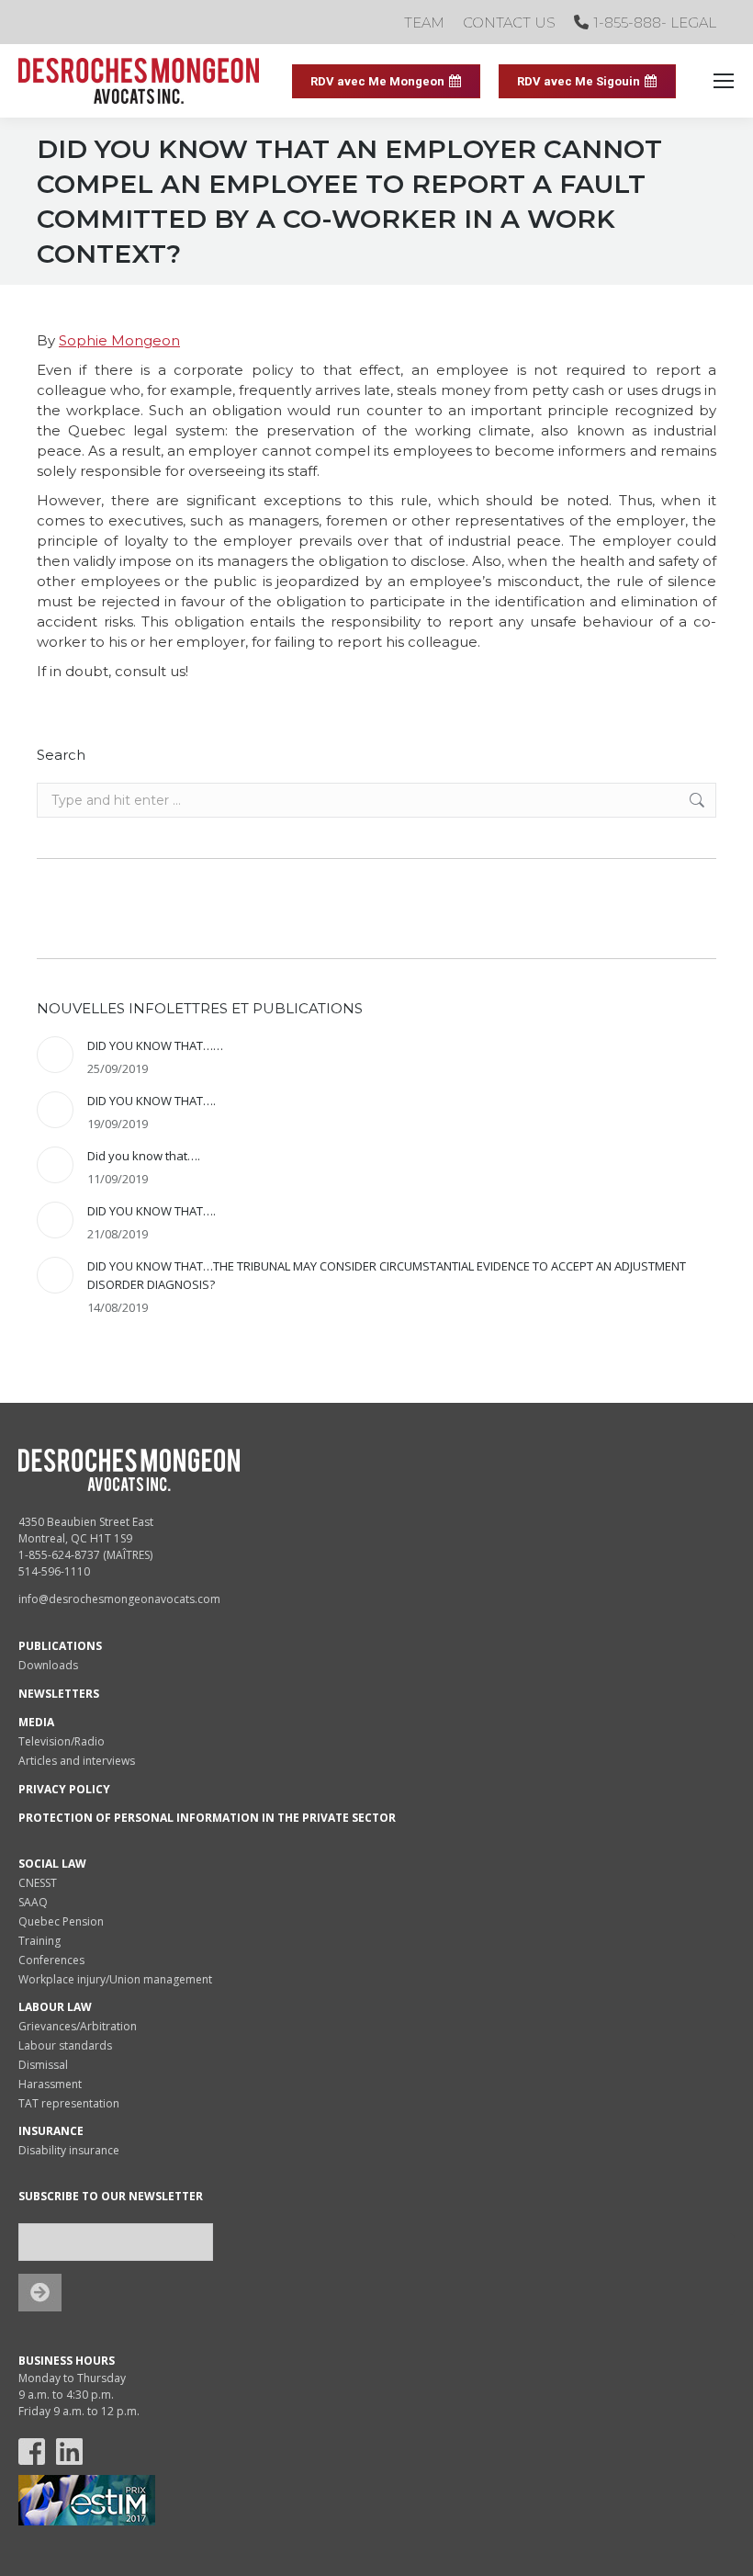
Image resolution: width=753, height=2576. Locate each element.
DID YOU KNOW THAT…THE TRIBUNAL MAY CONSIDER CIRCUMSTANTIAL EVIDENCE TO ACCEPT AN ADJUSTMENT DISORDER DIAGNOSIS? (387, 1275)
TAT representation (69, 2103)
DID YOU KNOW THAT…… (155, 1045)
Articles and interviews (77, 1761)
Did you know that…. (144, 1156)
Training (39, 1941)
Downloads (48, 1665)
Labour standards (65, 2045)
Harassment (50, 2084)
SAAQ (33, 1902)
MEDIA (36, 1722)
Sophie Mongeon (119, 340)
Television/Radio (62, 1741)
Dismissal (43, 2065)
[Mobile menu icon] (724, 81)
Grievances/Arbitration (78, 2026)
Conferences (51, 1960)
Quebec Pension (61, 1921)
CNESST (38, 1883)
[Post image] (55, 1055)
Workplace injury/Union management (115, 1979)
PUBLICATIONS (60, 1646)
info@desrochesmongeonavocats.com (119, 1599)
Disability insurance (69, 2150)
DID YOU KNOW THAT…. (152, 1101)
